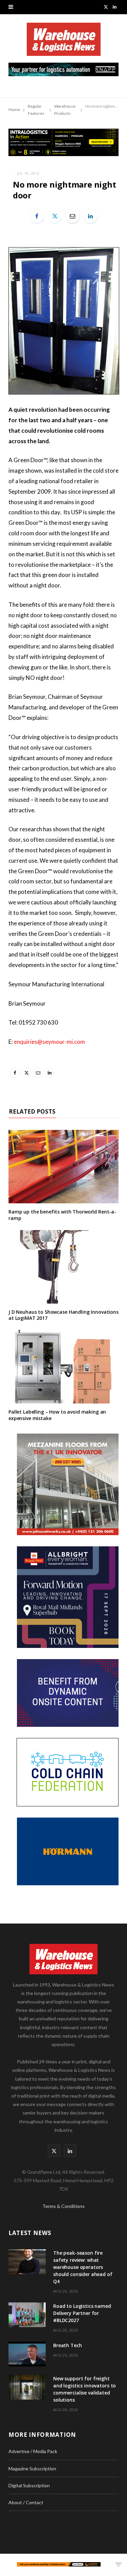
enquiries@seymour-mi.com (49, 1042)
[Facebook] (37, 216)
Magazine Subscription (32, 2468)
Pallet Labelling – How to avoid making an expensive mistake (57, 1415)
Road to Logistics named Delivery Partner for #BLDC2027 (82, 2313)
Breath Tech (67, 2345)
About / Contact (26, 2502)
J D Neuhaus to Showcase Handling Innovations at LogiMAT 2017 (63, 1315)
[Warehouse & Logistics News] (64, 43)
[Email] (72, 216)
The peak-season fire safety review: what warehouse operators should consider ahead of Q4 (83, 2267)
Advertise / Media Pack (33, 2451)
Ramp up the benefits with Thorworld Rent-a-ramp (62, 1215)
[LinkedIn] (90, 216)
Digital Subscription (29, 2485)
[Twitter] (55, 216)
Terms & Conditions (63, 2206)
